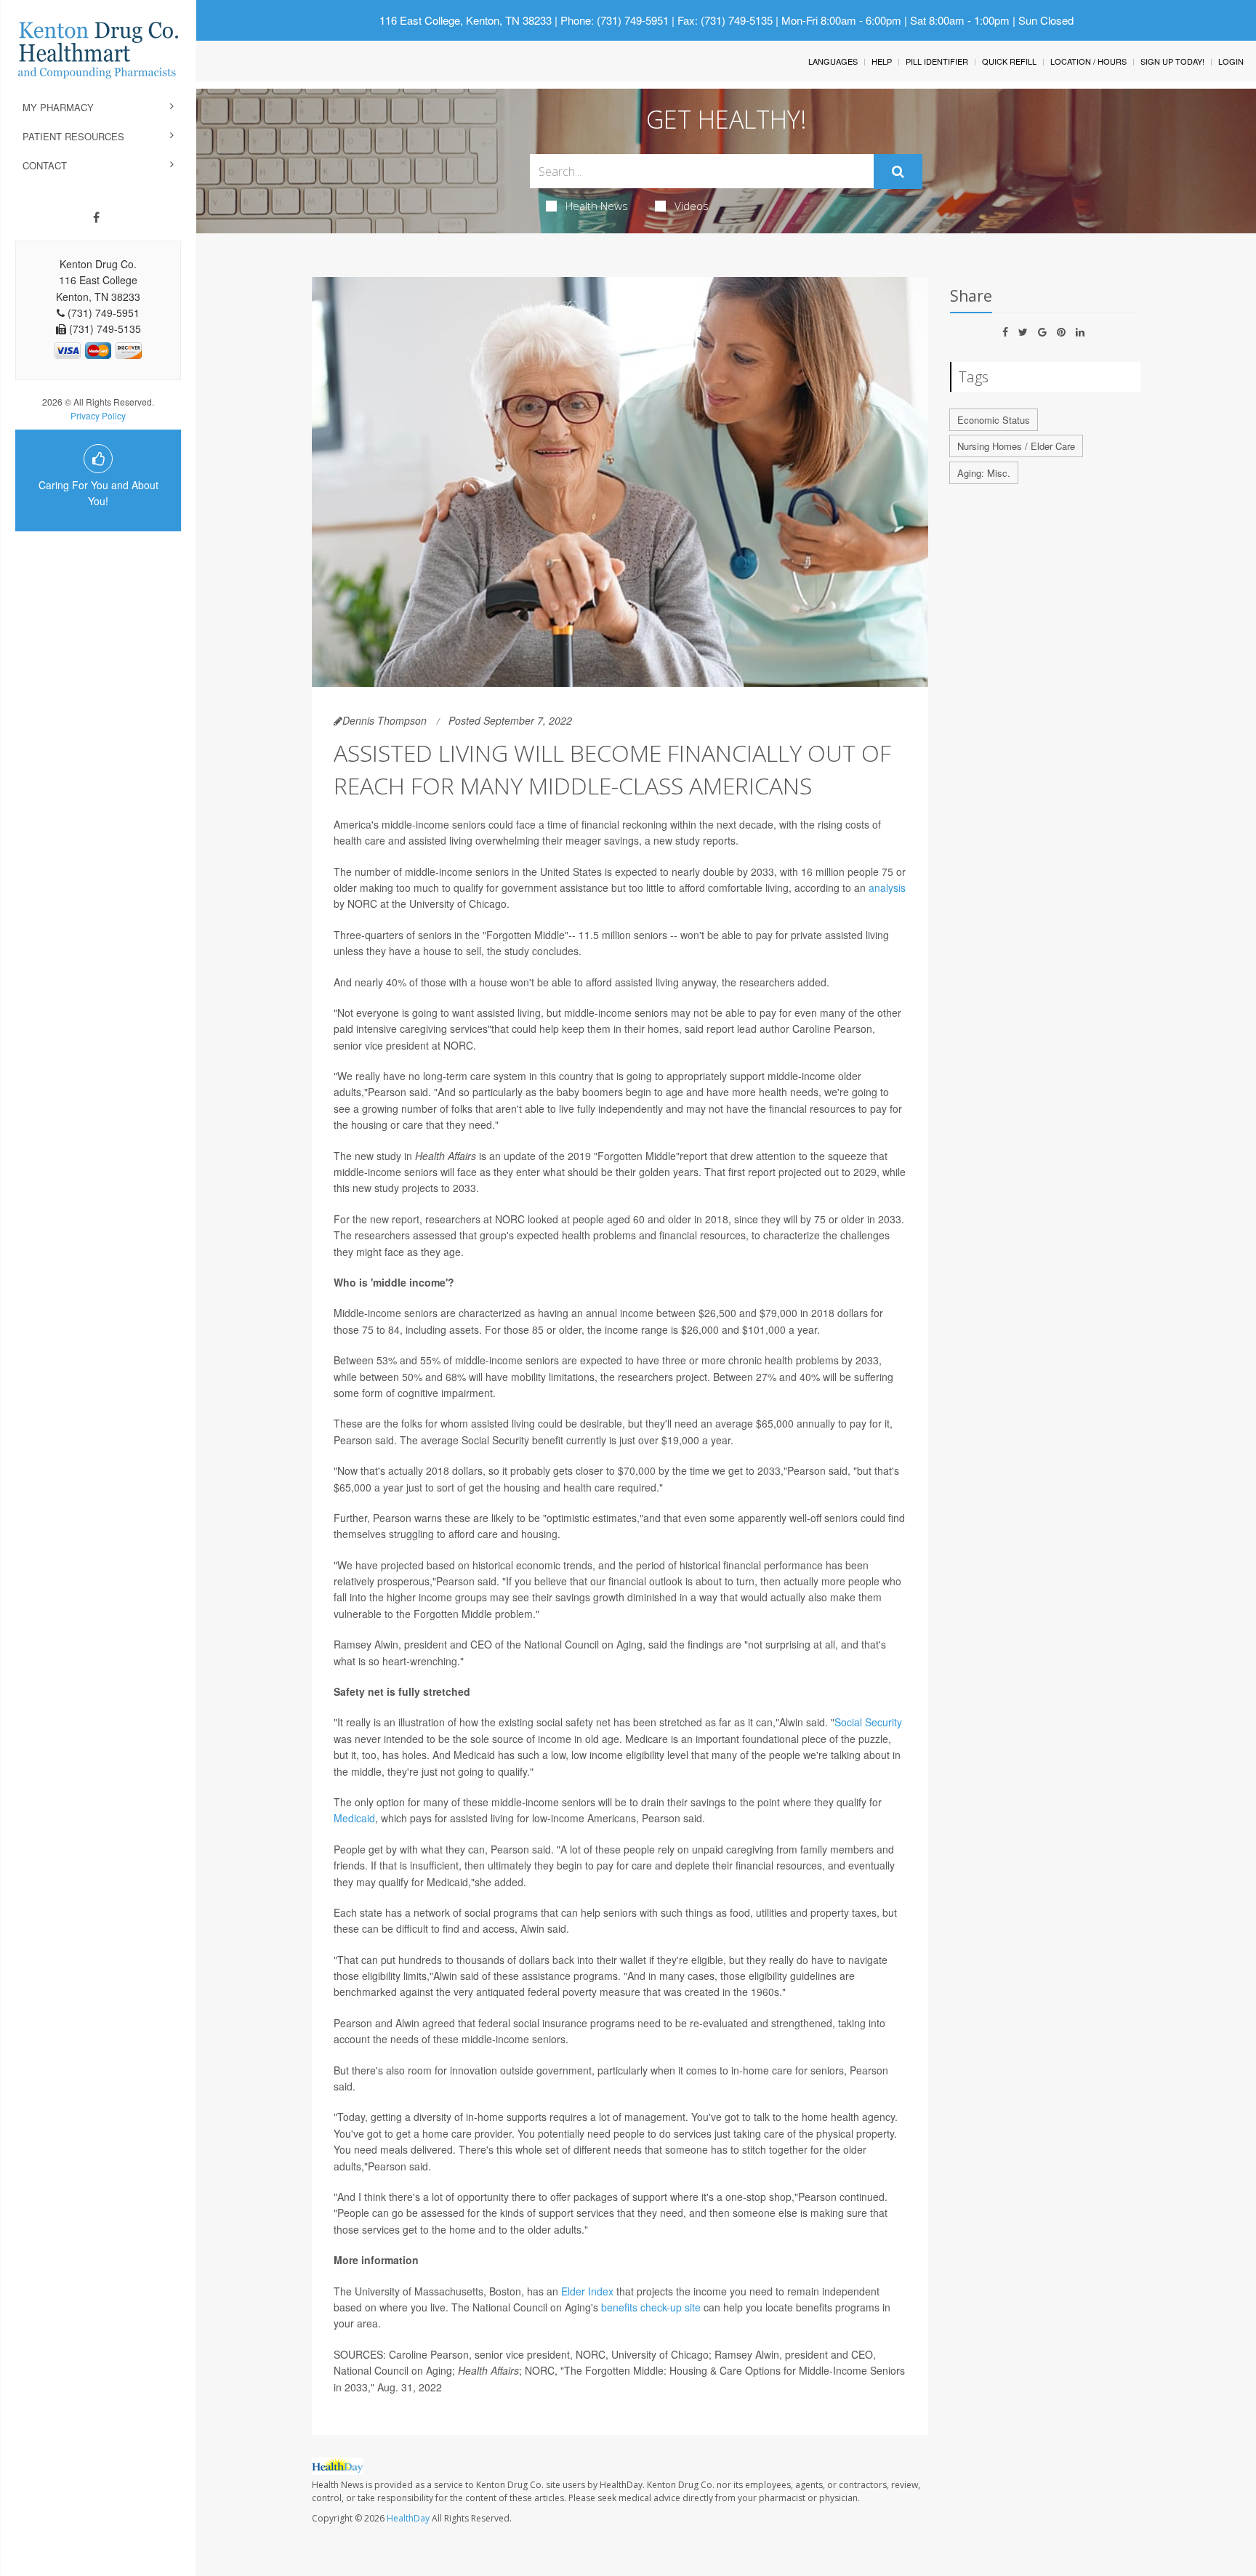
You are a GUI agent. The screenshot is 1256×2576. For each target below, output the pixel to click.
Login (1231, 61)
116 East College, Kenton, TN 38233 (466, 20)
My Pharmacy (58, 107)
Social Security (868, 1722)
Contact (45, 165)
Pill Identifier (937, 61)
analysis (887, 887)
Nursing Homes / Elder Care (1016, 446)
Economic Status (994, 420)
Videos (692, 206)
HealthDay (408, 2518)
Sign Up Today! (1172, 61)
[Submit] (898, 172)
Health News (597, 206)
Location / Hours (1088, 61)
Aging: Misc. (984, 473)
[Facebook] (96, 217)
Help (882, 61)
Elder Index (587, 2291)
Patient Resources (73, 136)
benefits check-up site (651, 2307)
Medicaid (354, 1818)
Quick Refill (1009, 61)
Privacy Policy (98, 415)
